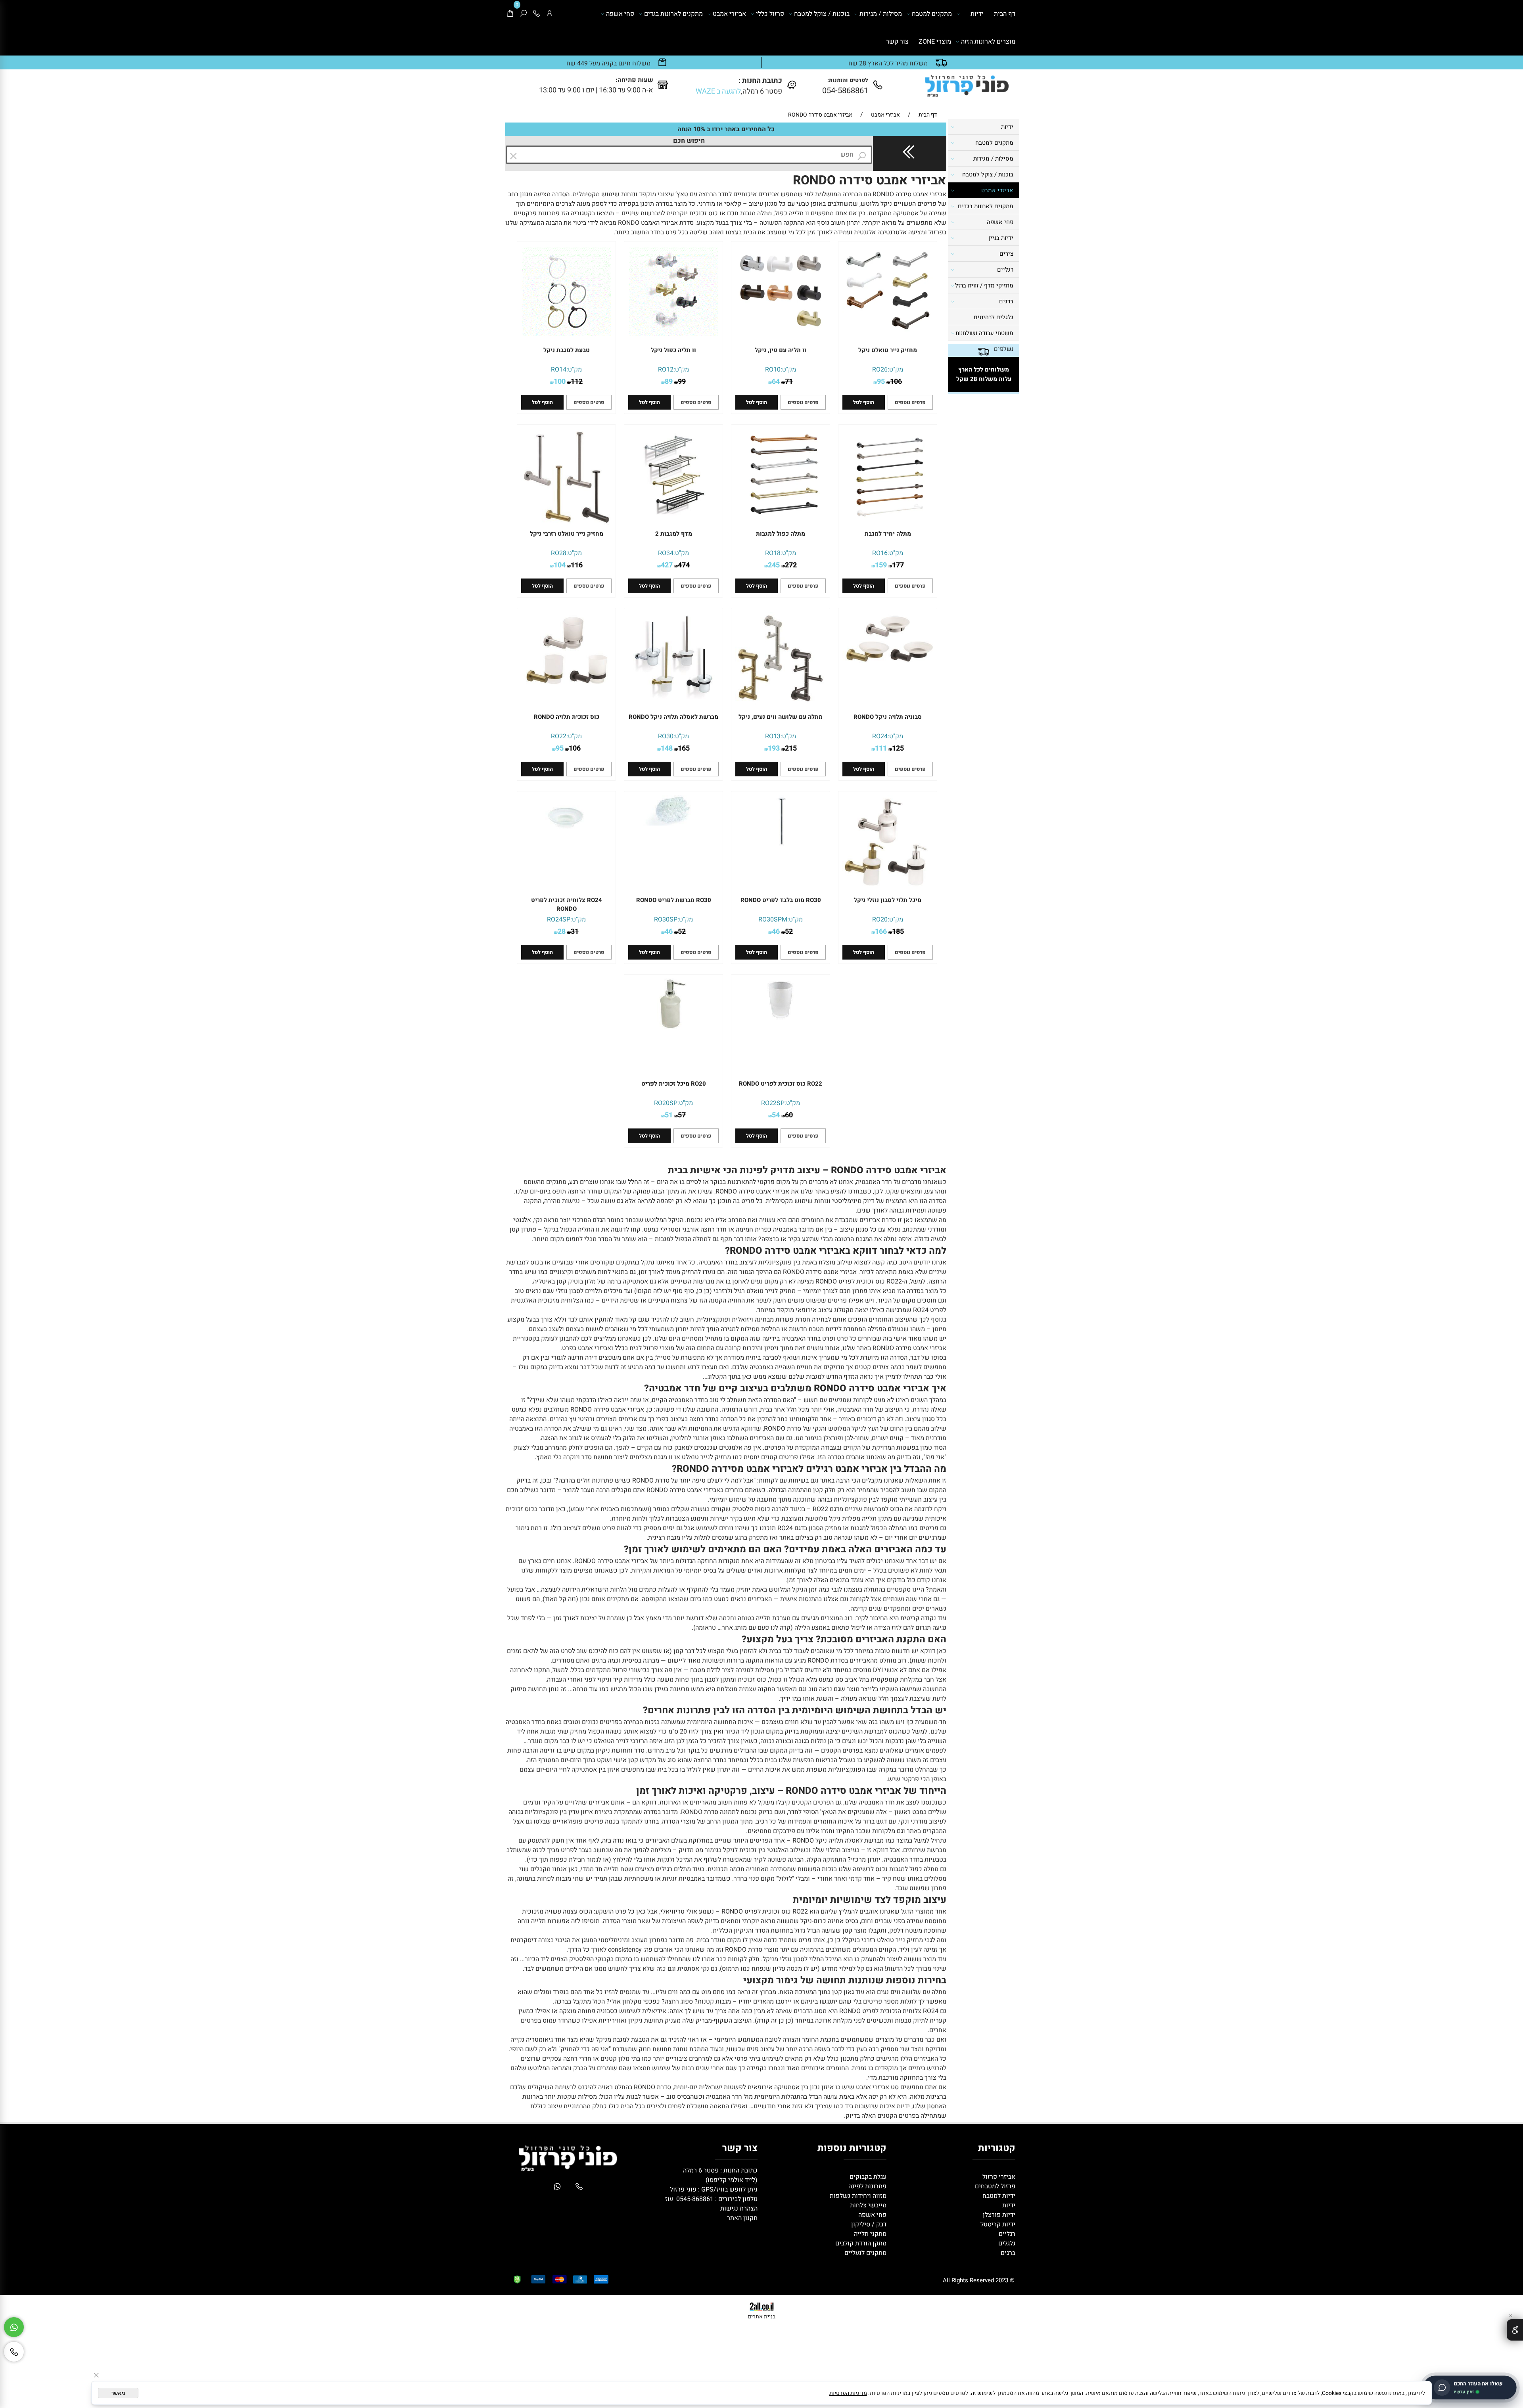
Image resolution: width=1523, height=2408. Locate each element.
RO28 (559, 553)
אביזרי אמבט (729, 14)
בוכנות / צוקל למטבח (822, 14)
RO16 (880, 553)
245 (774, 565)
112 (577, 382)
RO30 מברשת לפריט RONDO (674, 900)
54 (776, 1115)
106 (896, 382)
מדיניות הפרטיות (848, 2393)
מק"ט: (895, 370)
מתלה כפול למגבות (781, 534)
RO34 (666, 553)
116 (577, 565)
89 (669, 382)
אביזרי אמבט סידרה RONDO (870, 180)
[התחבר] (550, 14)
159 (881, 565)
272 (791, 565)
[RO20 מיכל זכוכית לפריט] (673, 1027)
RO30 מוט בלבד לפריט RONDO (781, 900)
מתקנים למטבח (932, 14)
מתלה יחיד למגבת (888, 534)
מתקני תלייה (870, 2234)
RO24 (880, 736)
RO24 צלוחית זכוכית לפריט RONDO (567, 904)
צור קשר (897, 42)
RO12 (666, 370)
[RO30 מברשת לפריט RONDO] (673, 824)
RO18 (773, 553)
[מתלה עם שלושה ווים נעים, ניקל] (781, 703)
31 (575, 932)
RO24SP (559, 920)
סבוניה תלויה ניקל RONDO (888, 717)
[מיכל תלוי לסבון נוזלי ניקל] (888, 888)
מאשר (118, 2393)
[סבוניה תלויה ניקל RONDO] (888, 661)
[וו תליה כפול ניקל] (673, 334)
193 (774, 748)
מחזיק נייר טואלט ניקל (888, 350)
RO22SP (773, 1103)
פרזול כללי (770, 14)
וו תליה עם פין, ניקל (781, 350)
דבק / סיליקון (868, 2224)
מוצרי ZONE (935, 42)
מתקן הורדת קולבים (860, 2243)
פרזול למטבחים (994, 2186)
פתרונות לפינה (867, 2186)
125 (898, 748)
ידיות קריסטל (997, 2224)
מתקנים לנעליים (865, 2253)
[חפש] (523, 14)
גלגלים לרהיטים (994, 317)
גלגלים (1006, 2243)
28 (562, 932)
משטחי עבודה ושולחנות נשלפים (984, 341)
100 (560, 382)
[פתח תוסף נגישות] (1515, 2330)
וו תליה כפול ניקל (673, 350)
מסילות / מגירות (881, 14)
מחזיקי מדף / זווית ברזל (984, 285)
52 (789, 932)
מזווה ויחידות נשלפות (857, 2196)
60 (789, 1115)
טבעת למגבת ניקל (567, 350)
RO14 (559, 370)
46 (776, 932)
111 (881, 748)
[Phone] (536, 14)
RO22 (559, 736)
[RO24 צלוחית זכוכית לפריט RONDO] (566, 833)
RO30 (666, 736)
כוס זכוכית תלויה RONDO (567, 717)
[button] (864, 402)
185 (898, 932)
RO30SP (666, 920)
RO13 (773, 736)
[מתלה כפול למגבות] (781, 517)
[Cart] (510, 14)
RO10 (773, 370)
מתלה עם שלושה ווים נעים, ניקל (781, 717)
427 (667, 565)
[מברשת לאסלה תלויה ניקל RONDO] (673, 701)
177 (898, 565)
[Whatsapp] (14, 2327)
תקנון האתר (742, 2218)
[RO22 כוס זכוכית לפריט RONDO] (781, 1019)
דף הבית (1005, 14)
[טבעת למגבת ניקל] (566, 334)
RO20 (880, 920)
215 (791, 748)
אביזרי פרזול (998, 2177)
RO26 (880, 370)
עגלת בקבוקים (868, 2177)
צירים (1006, 254)
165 (684, 748)
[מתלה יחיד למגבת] (888, 517)
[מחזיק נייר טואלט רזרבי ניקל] (566, 524)
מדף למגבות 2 (674, 534)
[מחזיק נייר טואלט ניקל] (888, 334)
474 (684, 565)
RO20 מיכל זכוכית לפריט (674, 1084)
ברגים (1006, 301)
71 (789, 382)
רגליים (1005, 270)
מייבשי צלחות (867, 2205)
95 (881, 382)
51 (669, 1115)
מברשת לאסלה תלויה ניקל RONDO (673, 717)
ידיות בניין (1001, 238)
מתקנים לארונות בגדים (673, 14)
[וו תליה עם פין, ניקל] (781, 334)
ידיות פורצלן (998, 2215)
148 (667, 748)
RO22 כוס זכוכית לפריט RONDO (781, 1084)
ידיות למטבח (998, 2196)
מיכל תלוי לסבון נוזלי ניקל (888, 900)
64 (776, 382)
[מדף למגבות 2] (673, 517)
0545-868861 (695, 2199)
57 (682, 1115)
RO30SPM (773, 920)
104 (560, 565)
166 (881, 932)
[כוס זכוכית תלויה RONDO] (566, 687)
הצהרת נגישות (739, 2209)
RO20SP (666, 1103)
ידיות (977, 14)
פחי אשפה (620, 14)
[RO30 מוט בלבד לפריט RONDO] (781, 844)
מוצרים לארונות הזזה (988, 42)
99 (682, 382)
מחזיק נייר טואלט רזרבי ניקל (567, 534)
